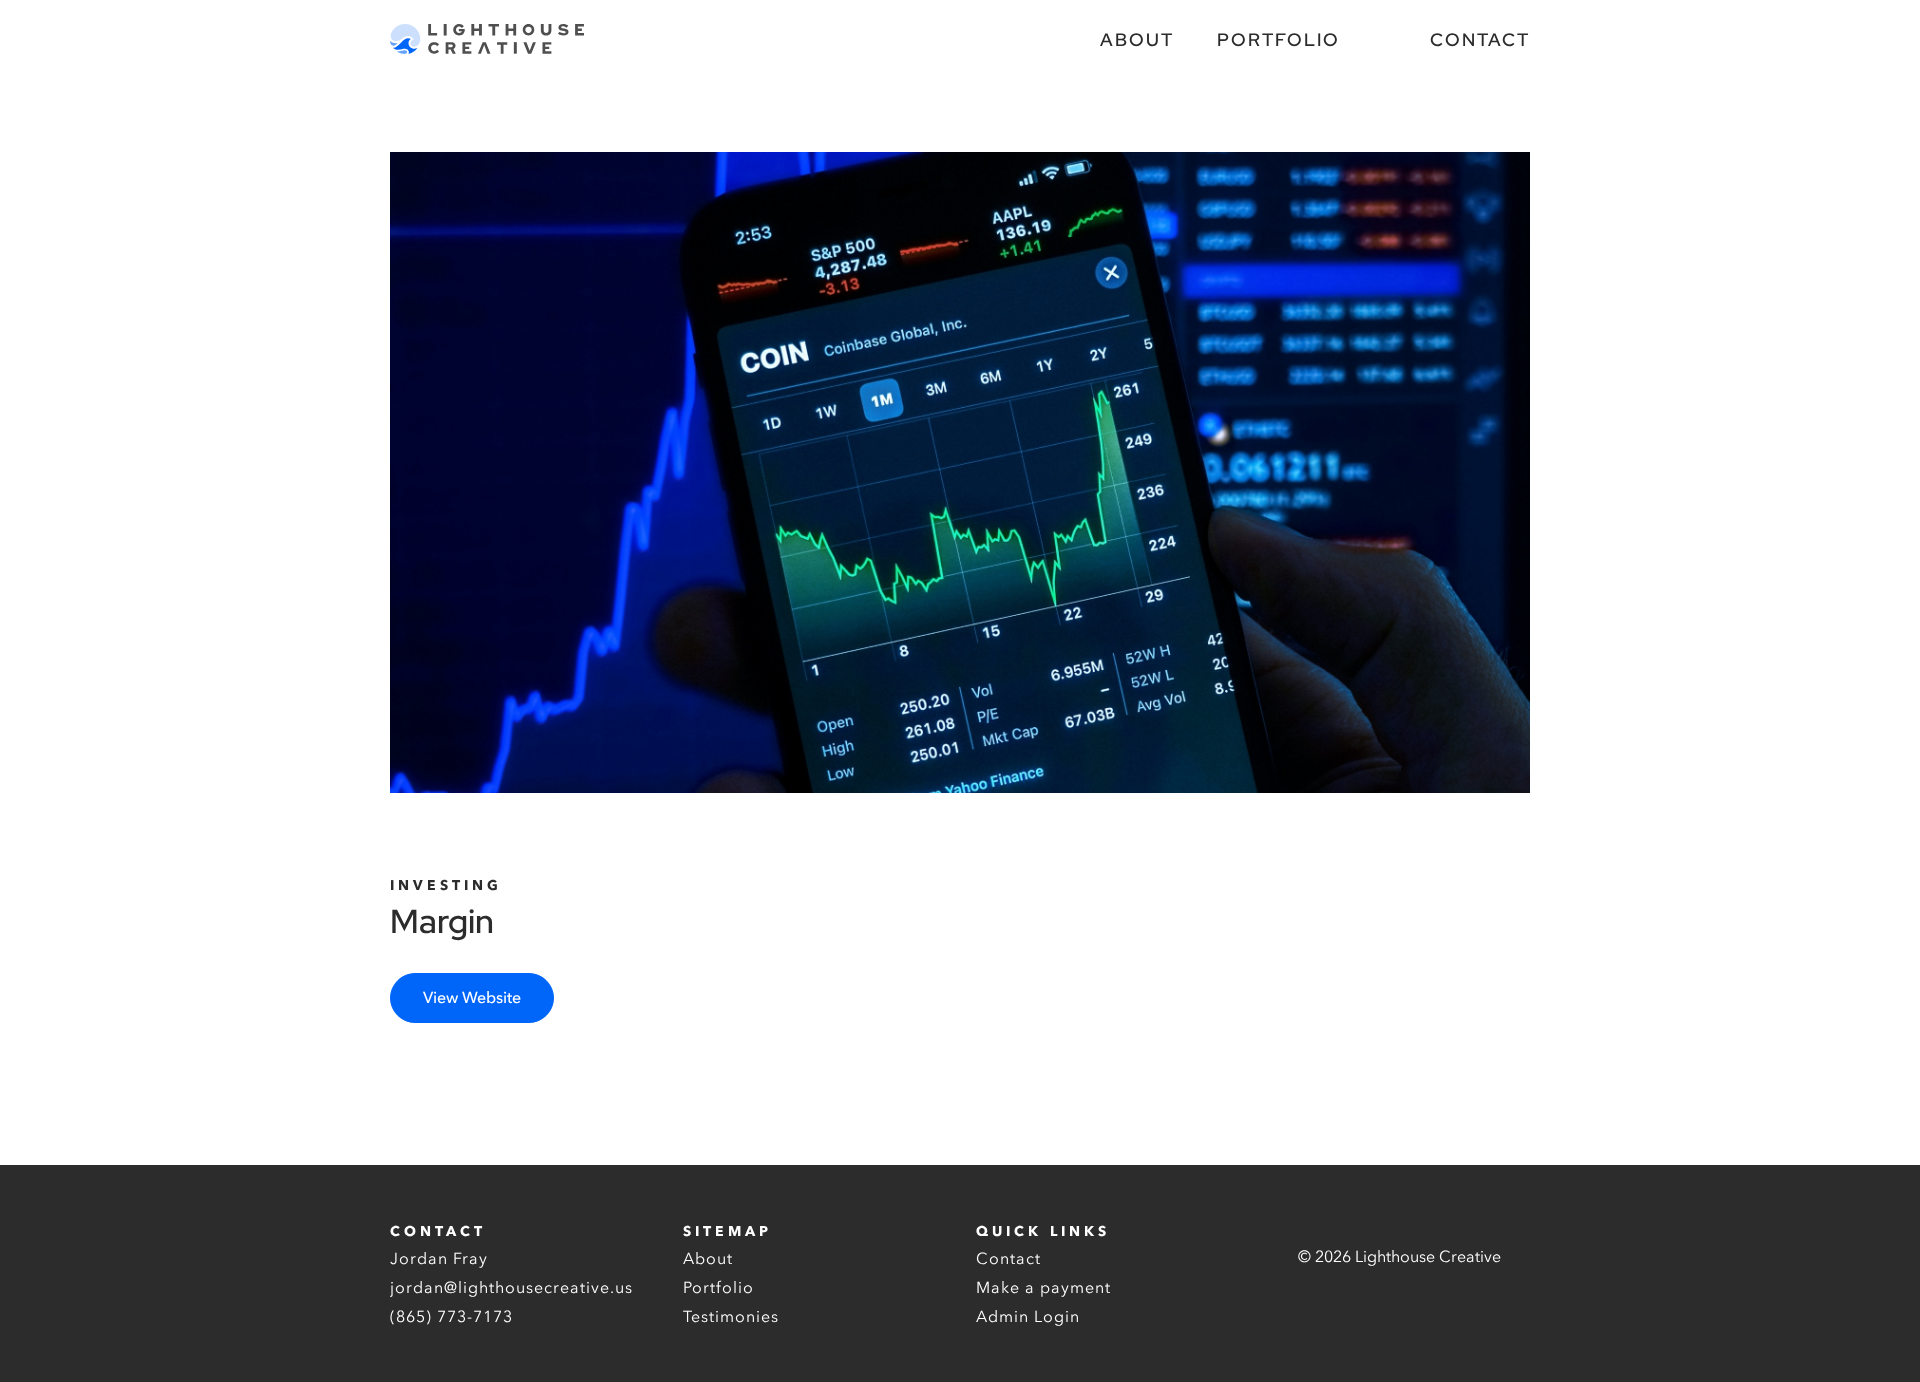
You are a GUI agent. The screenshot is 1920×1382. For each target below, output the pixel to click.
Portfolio (1278, 39)
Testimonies (731, 1317)
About (1137, 39)
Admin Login (1028, 1317)
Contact (1480, 39)
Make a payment (1043, 1288)
